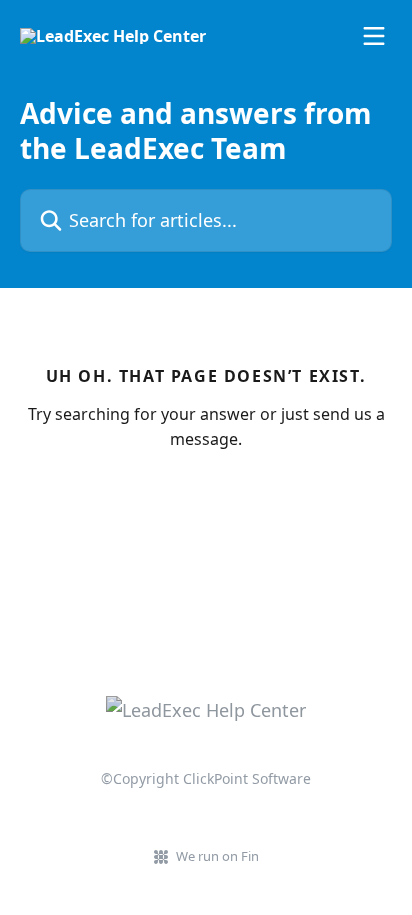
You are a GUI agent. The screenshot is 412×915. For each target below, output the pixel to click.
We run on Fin (217, 856)
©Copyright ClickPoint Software (206, 778)
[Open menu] (374, 36)
